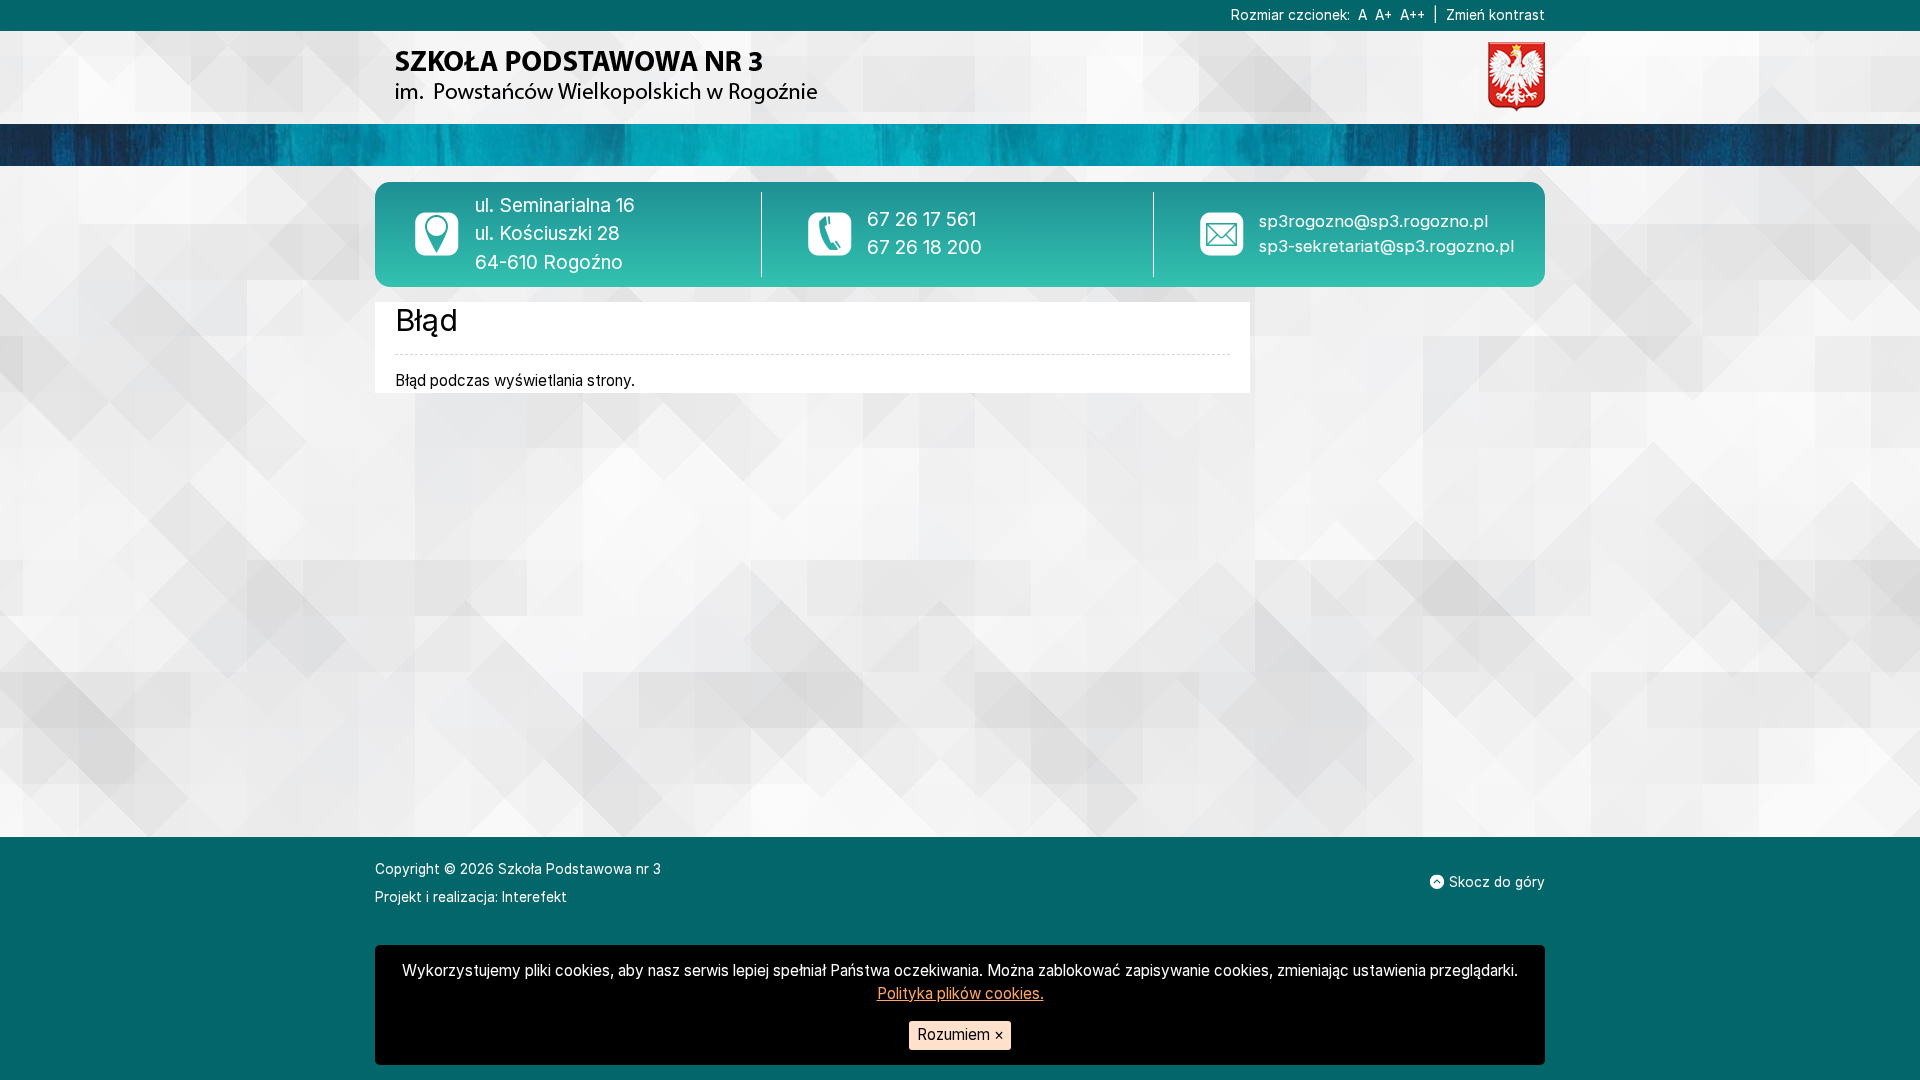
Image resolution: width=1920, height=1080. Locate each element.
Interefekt (534, 897)
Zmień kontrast (1495, 15)
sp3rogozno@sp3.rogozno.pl (1373, 221)
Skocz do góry (1497, 882)
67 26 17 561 (921, 219)
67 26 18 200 (924, 247)
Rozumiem (960, 1034)
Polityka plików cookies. (960, 993)
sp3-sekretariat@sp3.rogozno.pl (1386, 246)
